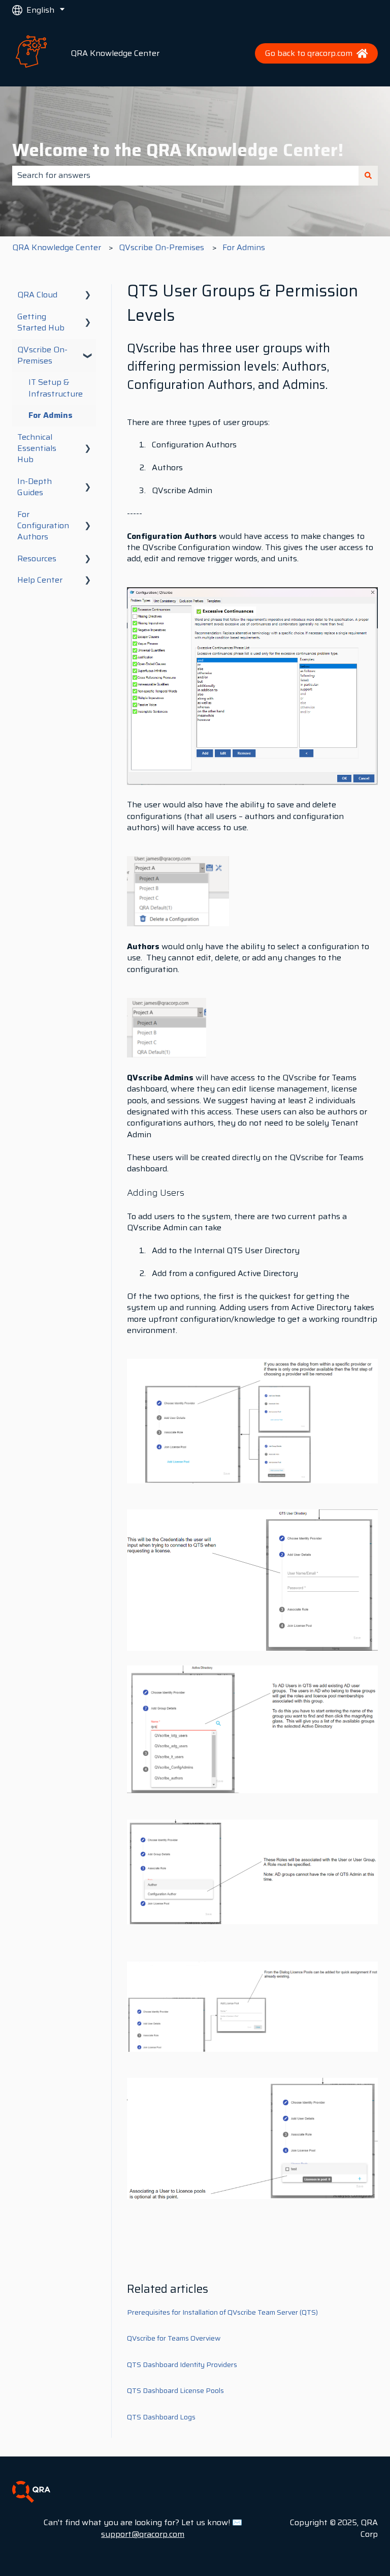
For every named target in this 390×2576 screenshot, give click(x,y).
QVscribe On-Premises (161, 247)
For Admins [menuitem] (51, 415)
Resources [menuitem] (37, 558)
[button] (88, 296)
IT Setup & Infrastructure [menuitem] (56, 388)
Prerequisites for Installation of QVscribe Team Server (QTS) (222, 2312)
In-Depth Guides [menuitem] (35, 487)
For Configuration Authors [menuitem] (43, 526)
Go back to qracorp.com (309, 53)
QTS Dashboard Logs (161, 2417)
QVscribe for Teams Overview (174, 2338)
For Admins (244, 247)
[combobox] (185, 175)
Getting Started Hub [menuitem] (41, 322)
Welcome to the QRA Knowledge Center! (178, 150)
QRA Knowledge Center (115, 53)
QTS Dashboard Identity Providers (182, 2365)
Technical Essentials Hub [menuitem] (37, 448)
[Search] (368, 175)
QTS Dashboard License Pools (175, 2390)
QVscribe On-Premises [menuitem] (42, 355)
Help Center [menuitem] (40, 580)
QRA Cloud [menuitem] (37, 295)
